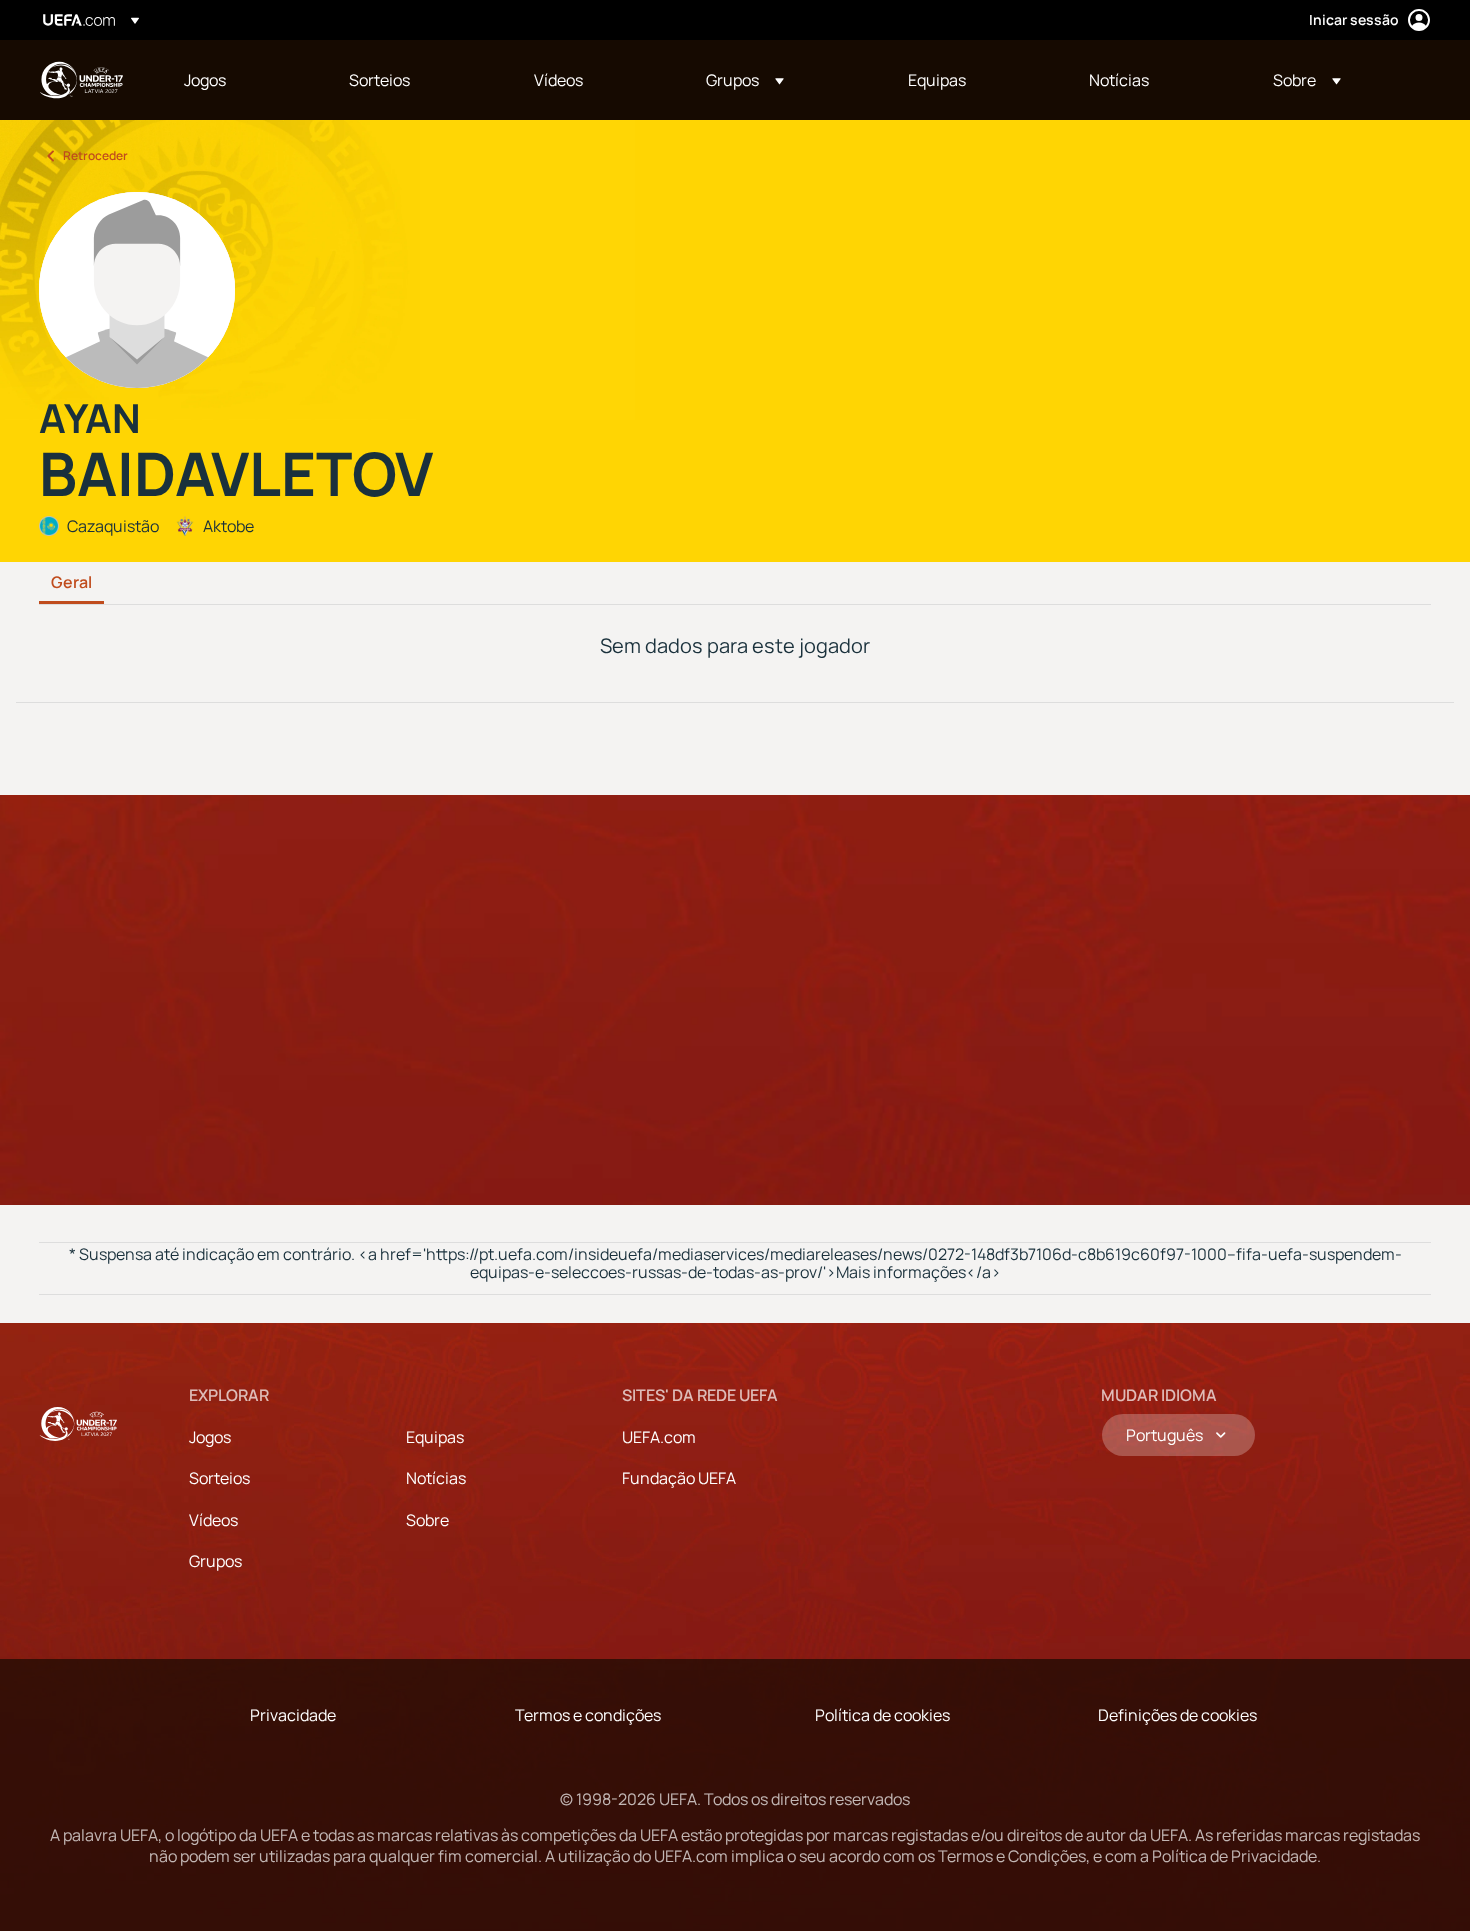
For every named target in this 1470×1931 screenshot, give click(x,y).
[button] (745, 80)
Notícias (436, 1478)
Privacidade (293, 1715)
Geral (71, 583)
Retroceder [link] (95, 155)
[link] (205, 80)
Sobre (427, 1520)
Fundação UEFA (679, 1478)
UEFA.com (659, 1437)
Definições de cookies (1177, 1715)
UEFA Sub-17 (81, 80)
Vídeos (213, 1520)
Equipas (435, 1437)
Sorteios (219, 1478)
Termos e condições (588, 1715)
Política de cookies (882, 1715)
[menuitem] (241, 80)
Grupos (215, 1561)
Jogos (210, 1437)
